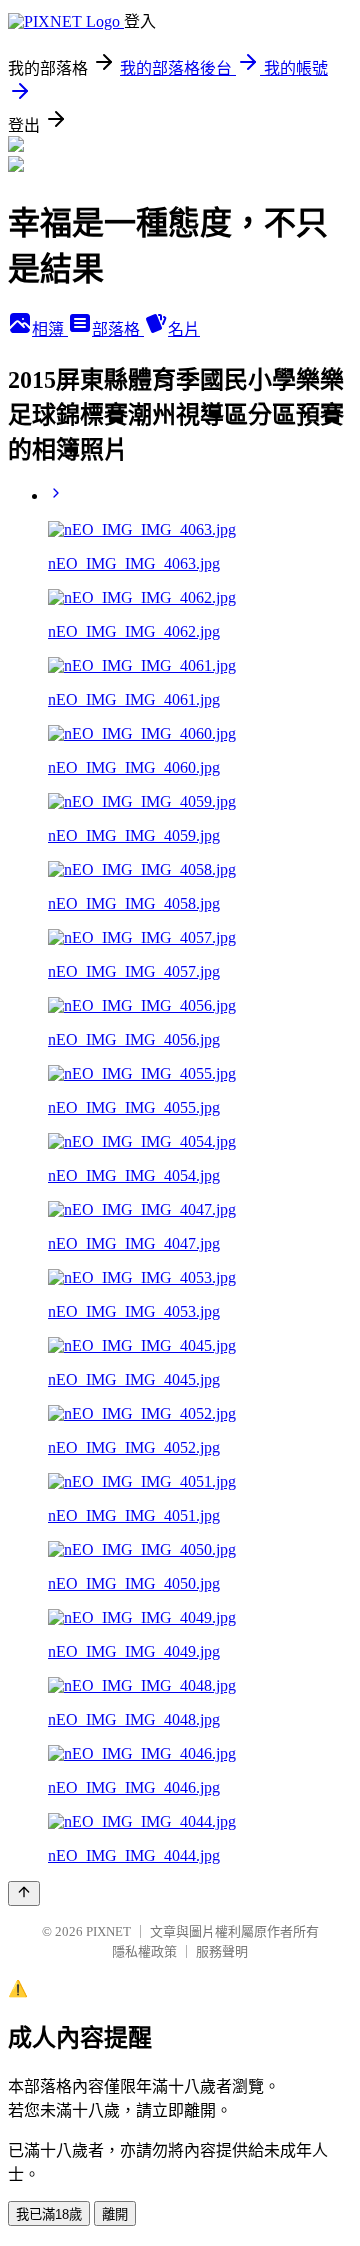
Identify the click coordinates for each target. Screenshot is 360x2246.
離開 (115, 2214)
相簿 (50, 329)
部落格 (118, 329)
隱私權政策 (144, 1951)
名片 (184, 329)
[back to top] (24, 1893)
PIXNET (108, 1931)
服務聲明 (222, 1951)
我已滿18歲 (49, 2214)
